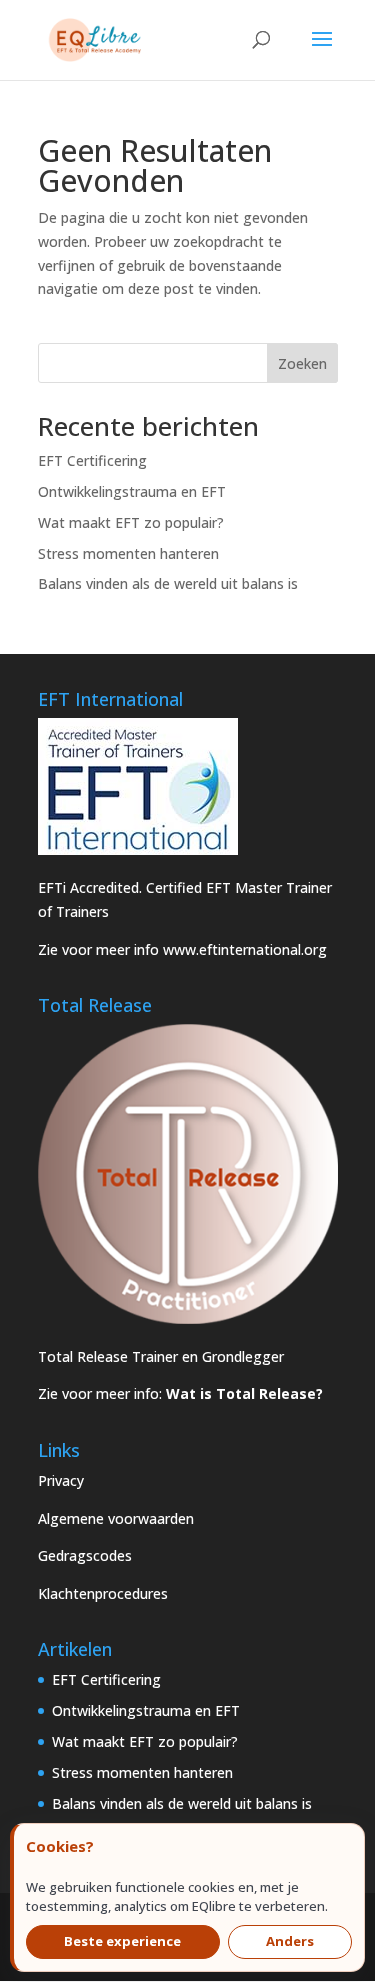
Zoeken (302, 363)
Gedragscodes (85, 1555)
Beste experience (122, 1941)
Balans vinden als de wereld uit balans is (168, 583)
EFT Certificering (92, 460)
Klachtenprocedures (103, 1593)
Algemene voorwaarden (116, 1518)
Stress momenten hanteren (128, 553)
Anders (290, 1941)
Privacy (61, 1480)
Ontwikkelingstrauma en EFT (132, 491)
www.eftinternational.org (245, 949)
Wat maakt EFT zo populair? (131, 522)
